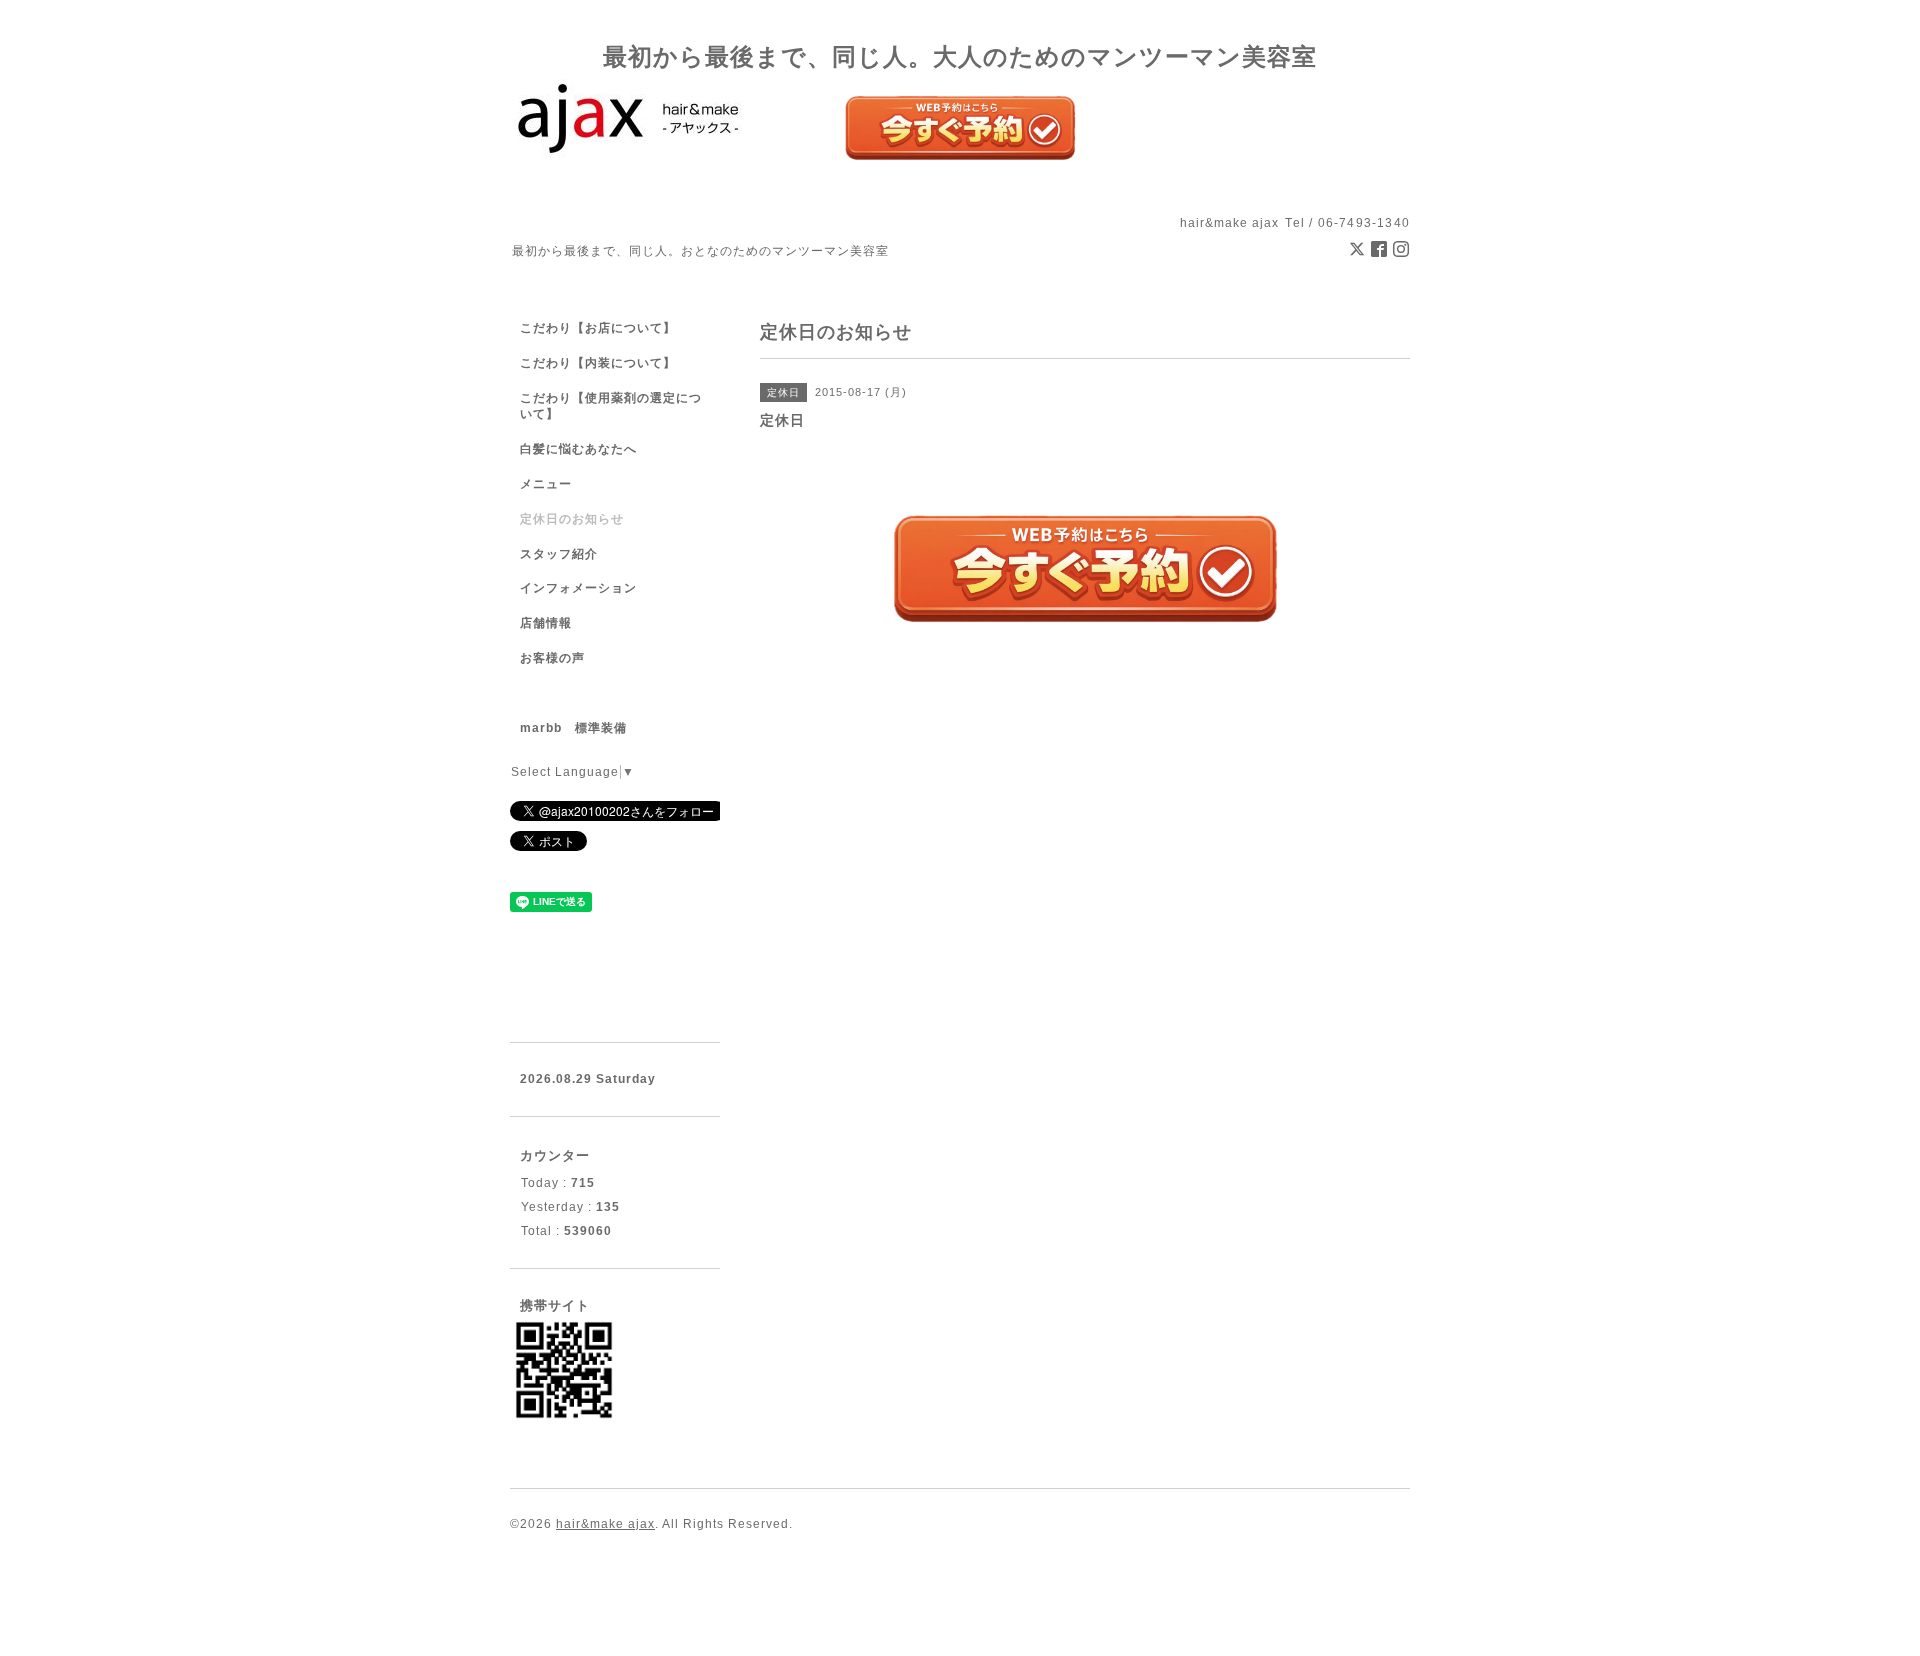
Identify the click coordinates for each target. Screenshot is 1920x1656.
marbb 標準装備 (573, 728)
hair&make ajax (605, 1524)
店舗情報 (546, 623)
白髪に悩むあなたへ (578, 449)
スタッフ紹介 (559, 554)
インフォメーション (578, 588)
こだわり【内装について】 (598, 363)
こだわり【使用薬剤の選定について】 (611, 406)
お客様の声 (552, 658)
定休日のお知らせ (572, 519)
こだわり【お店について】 (598, 328)
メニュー (546, 484)
